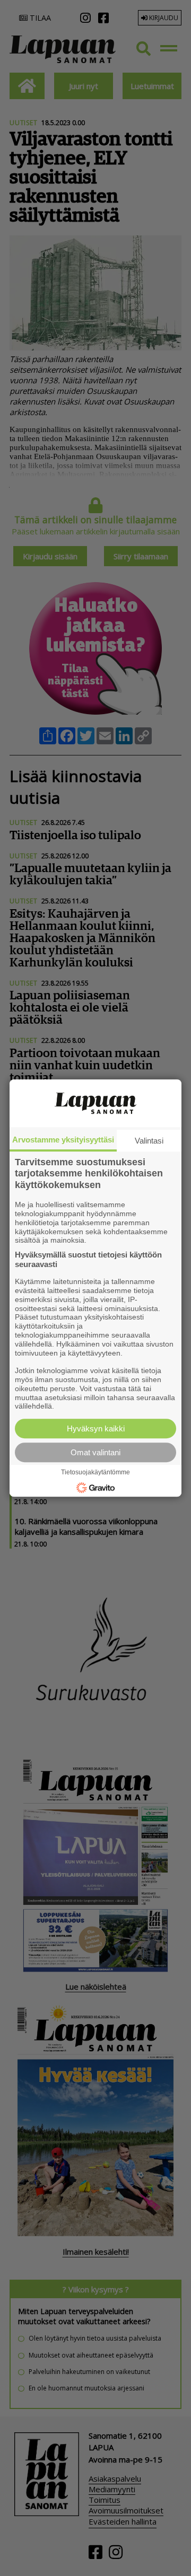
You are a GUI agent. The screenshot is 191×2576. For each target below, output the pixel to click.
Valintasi (149, 1141)
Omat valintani (95, 1452)
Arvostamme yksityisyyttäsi (63, 1140)
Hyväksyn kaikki (96, 1428)
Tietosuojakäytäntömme (95, 1472)
